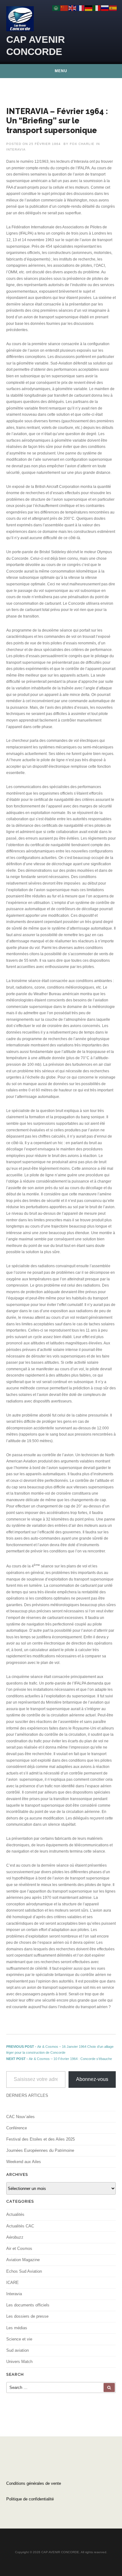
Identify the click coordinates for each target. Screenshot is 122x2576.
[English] (73, 8)
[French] (81, 8)
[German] (89, 8)
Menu (61, 71)
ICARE (13, 2283)
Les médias (17, 2328)
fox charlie (82, 144)
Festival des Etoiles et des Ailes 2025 (41, 2139)
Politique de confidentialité (30, 2499)
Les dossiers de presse (27, 2316)
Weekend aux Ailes (24, 2162)
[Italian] (97, 8)
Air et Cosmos (19, 2248)
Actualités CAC (20, 2226)
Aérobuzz (15, 2237)
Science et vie (19, 2339)
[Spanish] (113, 8)
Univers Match (19, 2362)
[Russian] (105, 8)
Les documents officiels (28, 2305)
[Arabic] (56, 8)
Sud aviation (18, 2350)
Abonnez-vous (92, 2079)
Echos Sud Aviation (24, 2271)
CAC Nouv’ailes (20, 2117)
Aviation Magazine (23, 2260)
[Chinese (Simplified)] (64, 8)
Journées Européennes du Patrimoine (40, 2150)
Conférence (17, 2128)
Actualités (15, 2214)
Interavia (16, 149)
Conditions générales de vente (34, 2483)
